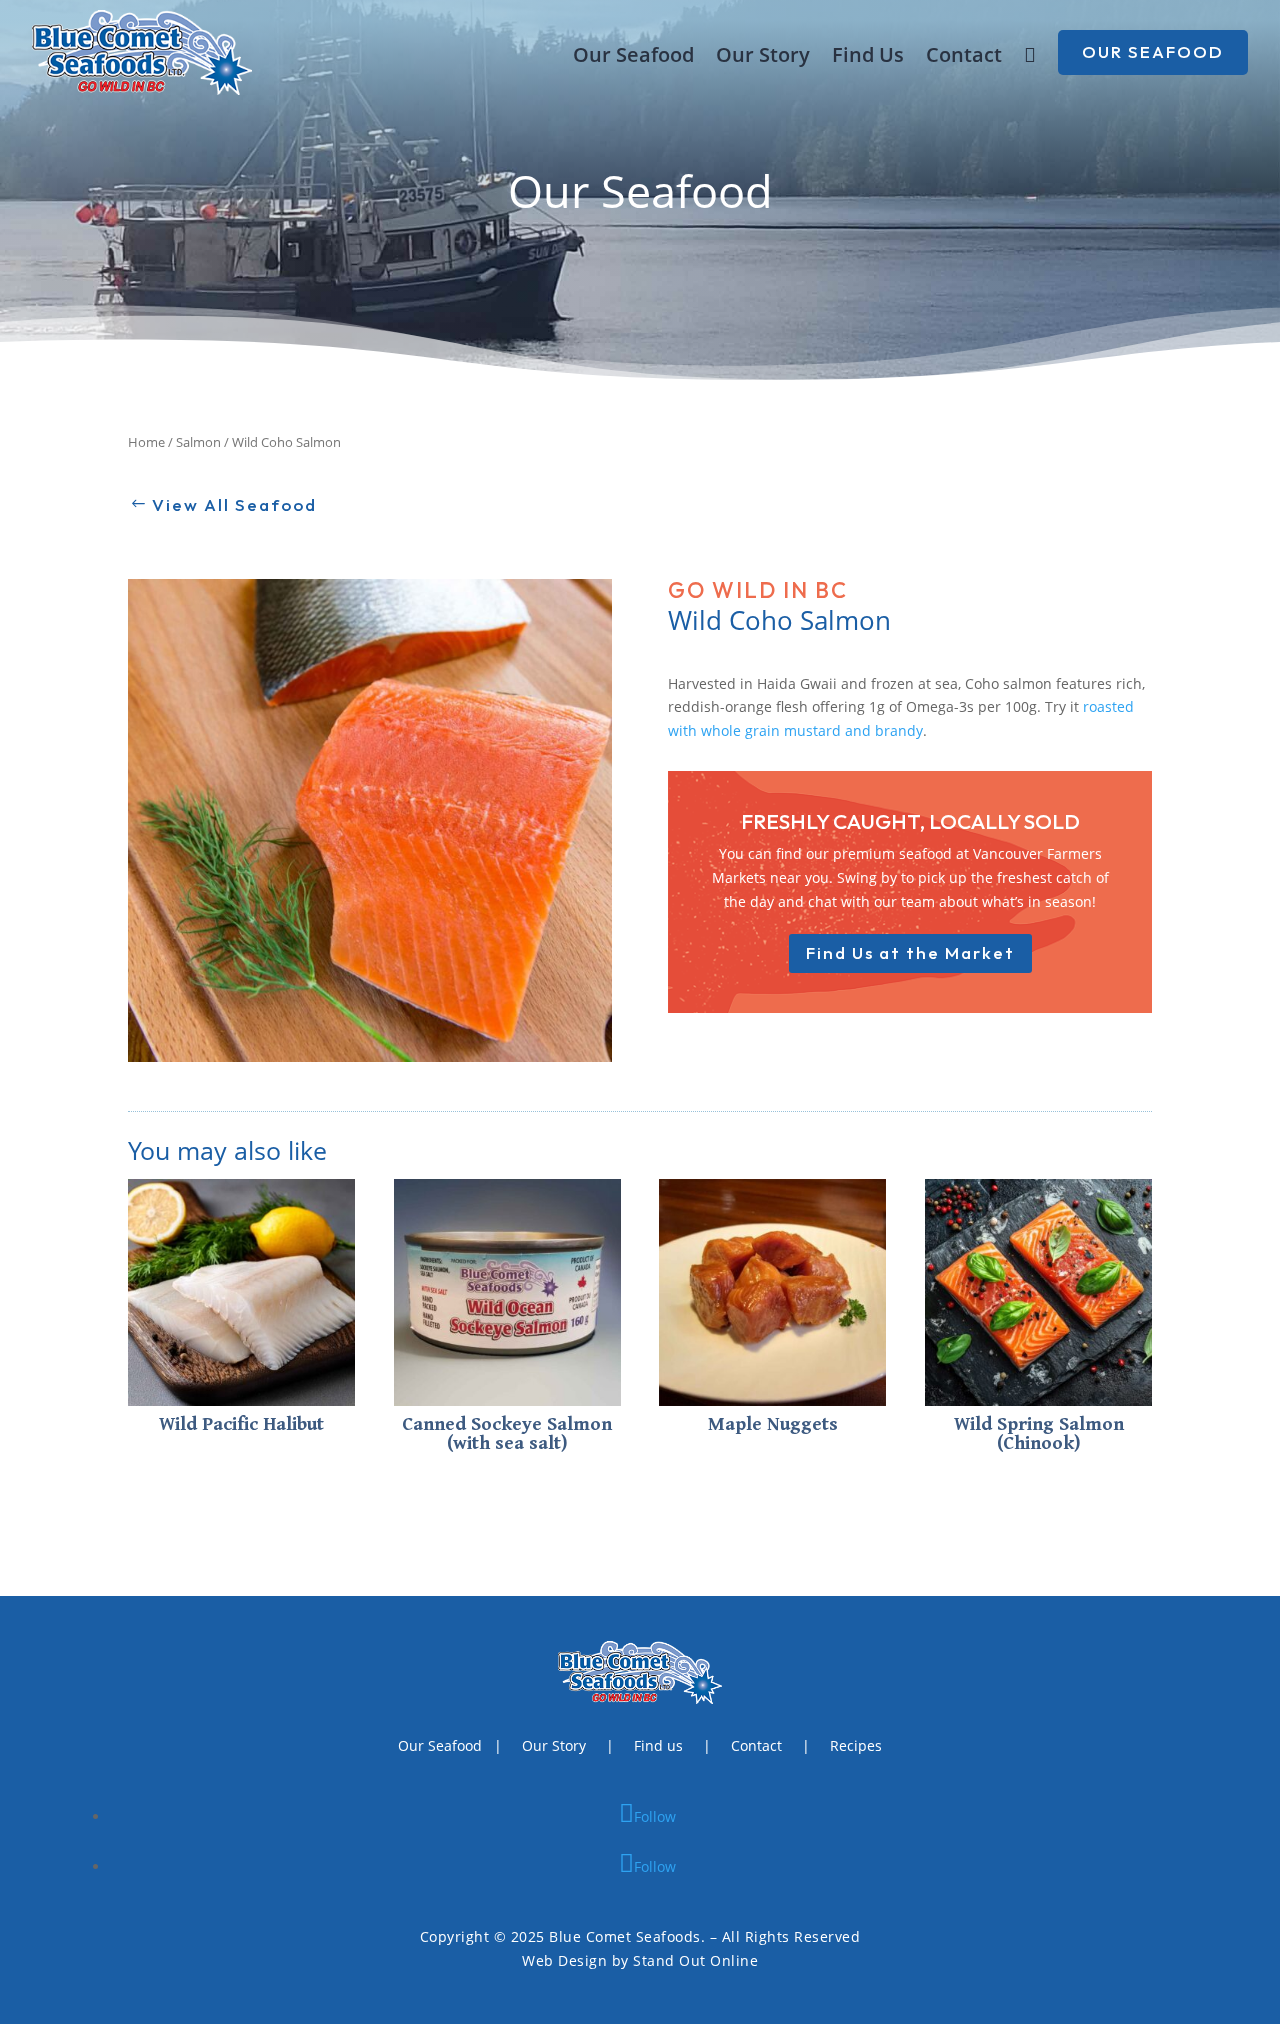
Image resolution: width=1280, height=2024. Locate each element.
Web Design (564, 1960)
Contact (964, 58)
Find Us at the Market (910, 952)
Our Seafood (633, 58)
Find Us (868, 58)
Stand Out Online (695, 1960)
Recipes (856, 1745)
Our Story (763, 58)
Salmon (198, 442)
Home (146, 442)
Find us (658, 1745)
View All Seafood (234, 504)
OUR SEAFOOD (1153, 51)
